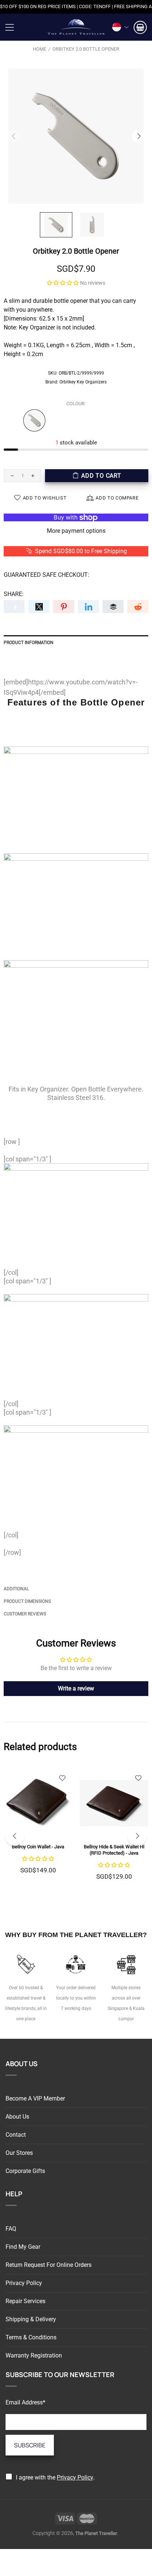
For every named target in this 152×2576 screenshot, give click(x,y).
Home (39, 49)
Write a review (76, 1688)
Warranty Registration (34, 2355)
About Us (17, 2117)
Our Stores (19, 2153)
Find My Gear (23, 2247)
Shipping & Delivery (31, 2319)
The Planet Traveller (76, 27)
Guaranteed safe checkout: (46, 575)
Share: (14, 594)
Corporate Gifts (25, 2171)
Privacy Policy (24, 2283)
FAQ (11, 2229)
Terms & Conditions (31, 2337)
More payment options (76, 531)
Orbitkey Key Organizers (83, 382)
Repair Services (25, 2301)
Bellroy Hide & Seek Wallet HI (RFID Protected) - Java (114, 1850)
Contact (16, 2135)
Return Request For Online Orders (49, 2265)
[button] (63, 283)
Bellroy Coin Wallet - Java (38, 1847)
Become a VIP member (35, 2098)
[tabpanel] (38, 1829)
